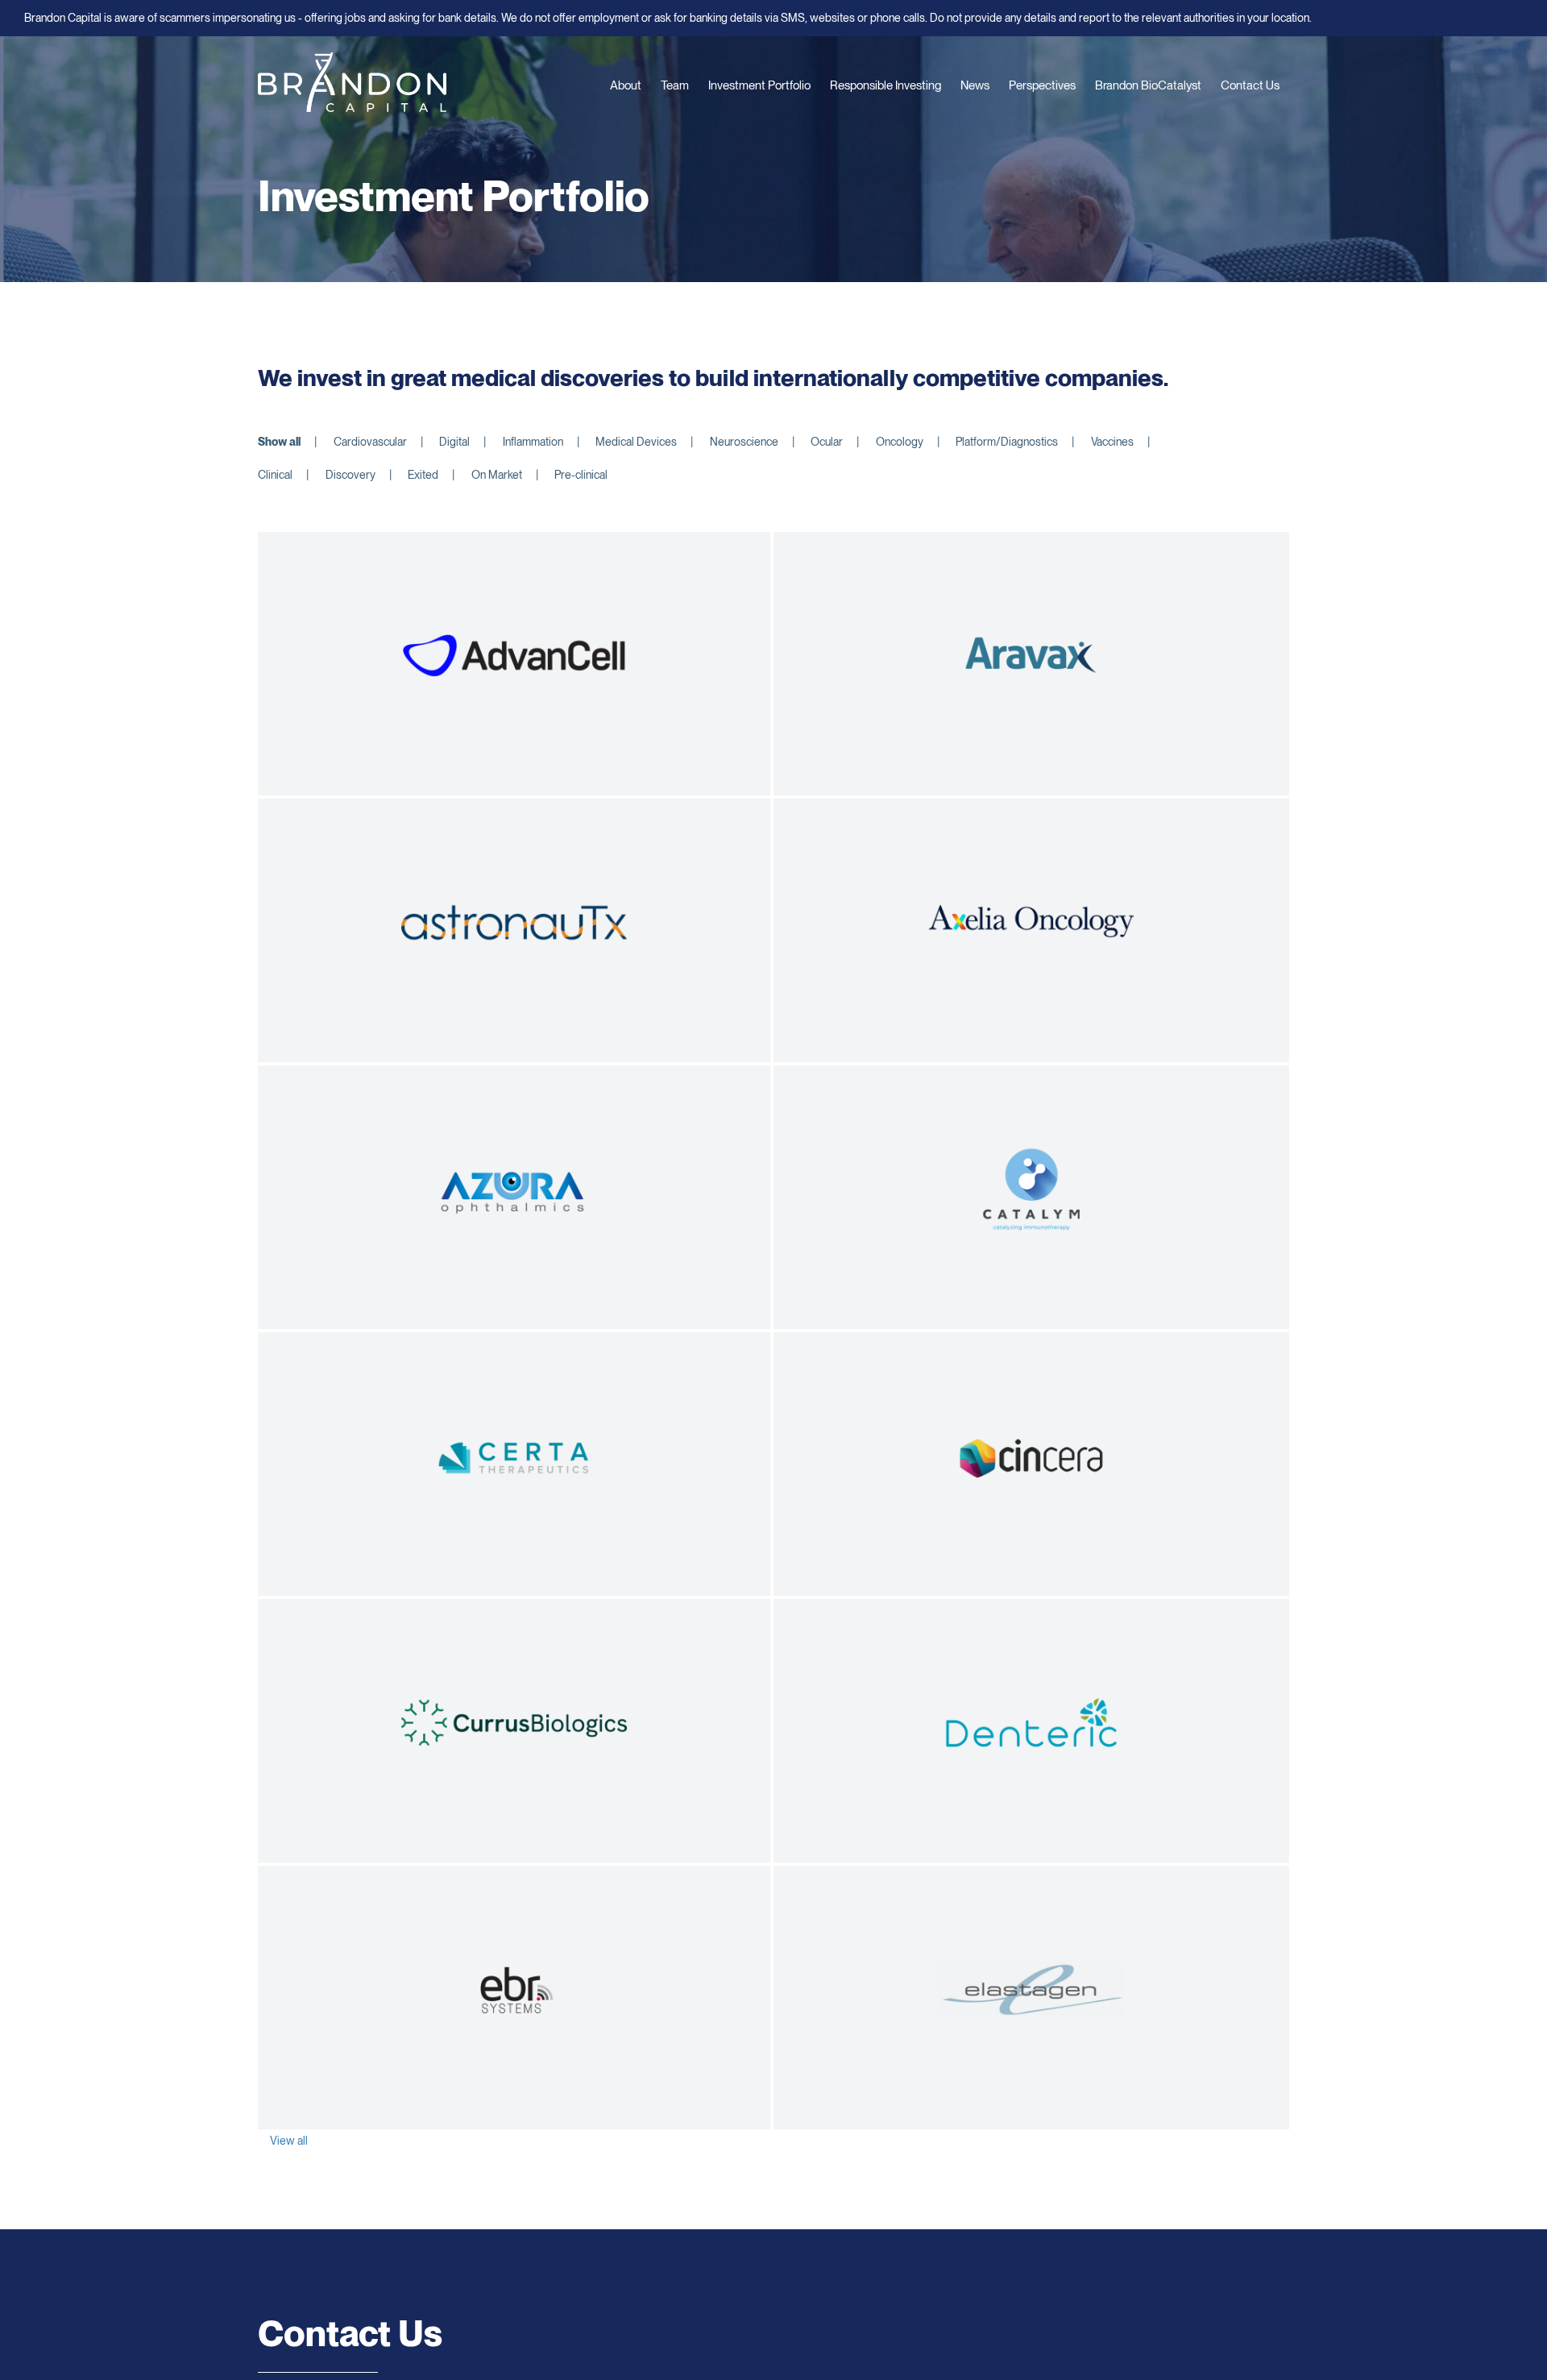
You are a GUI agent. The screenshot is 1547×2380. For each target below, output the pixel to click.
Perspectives (1042, 85)
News (975, 85)
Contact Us (1250, 85)
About (626, 85)
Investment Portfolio (759, 85)
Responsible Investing (885, 85)
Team (675, 85)
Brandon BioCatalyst (1148, 85)
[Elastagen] (1031, 1990)
